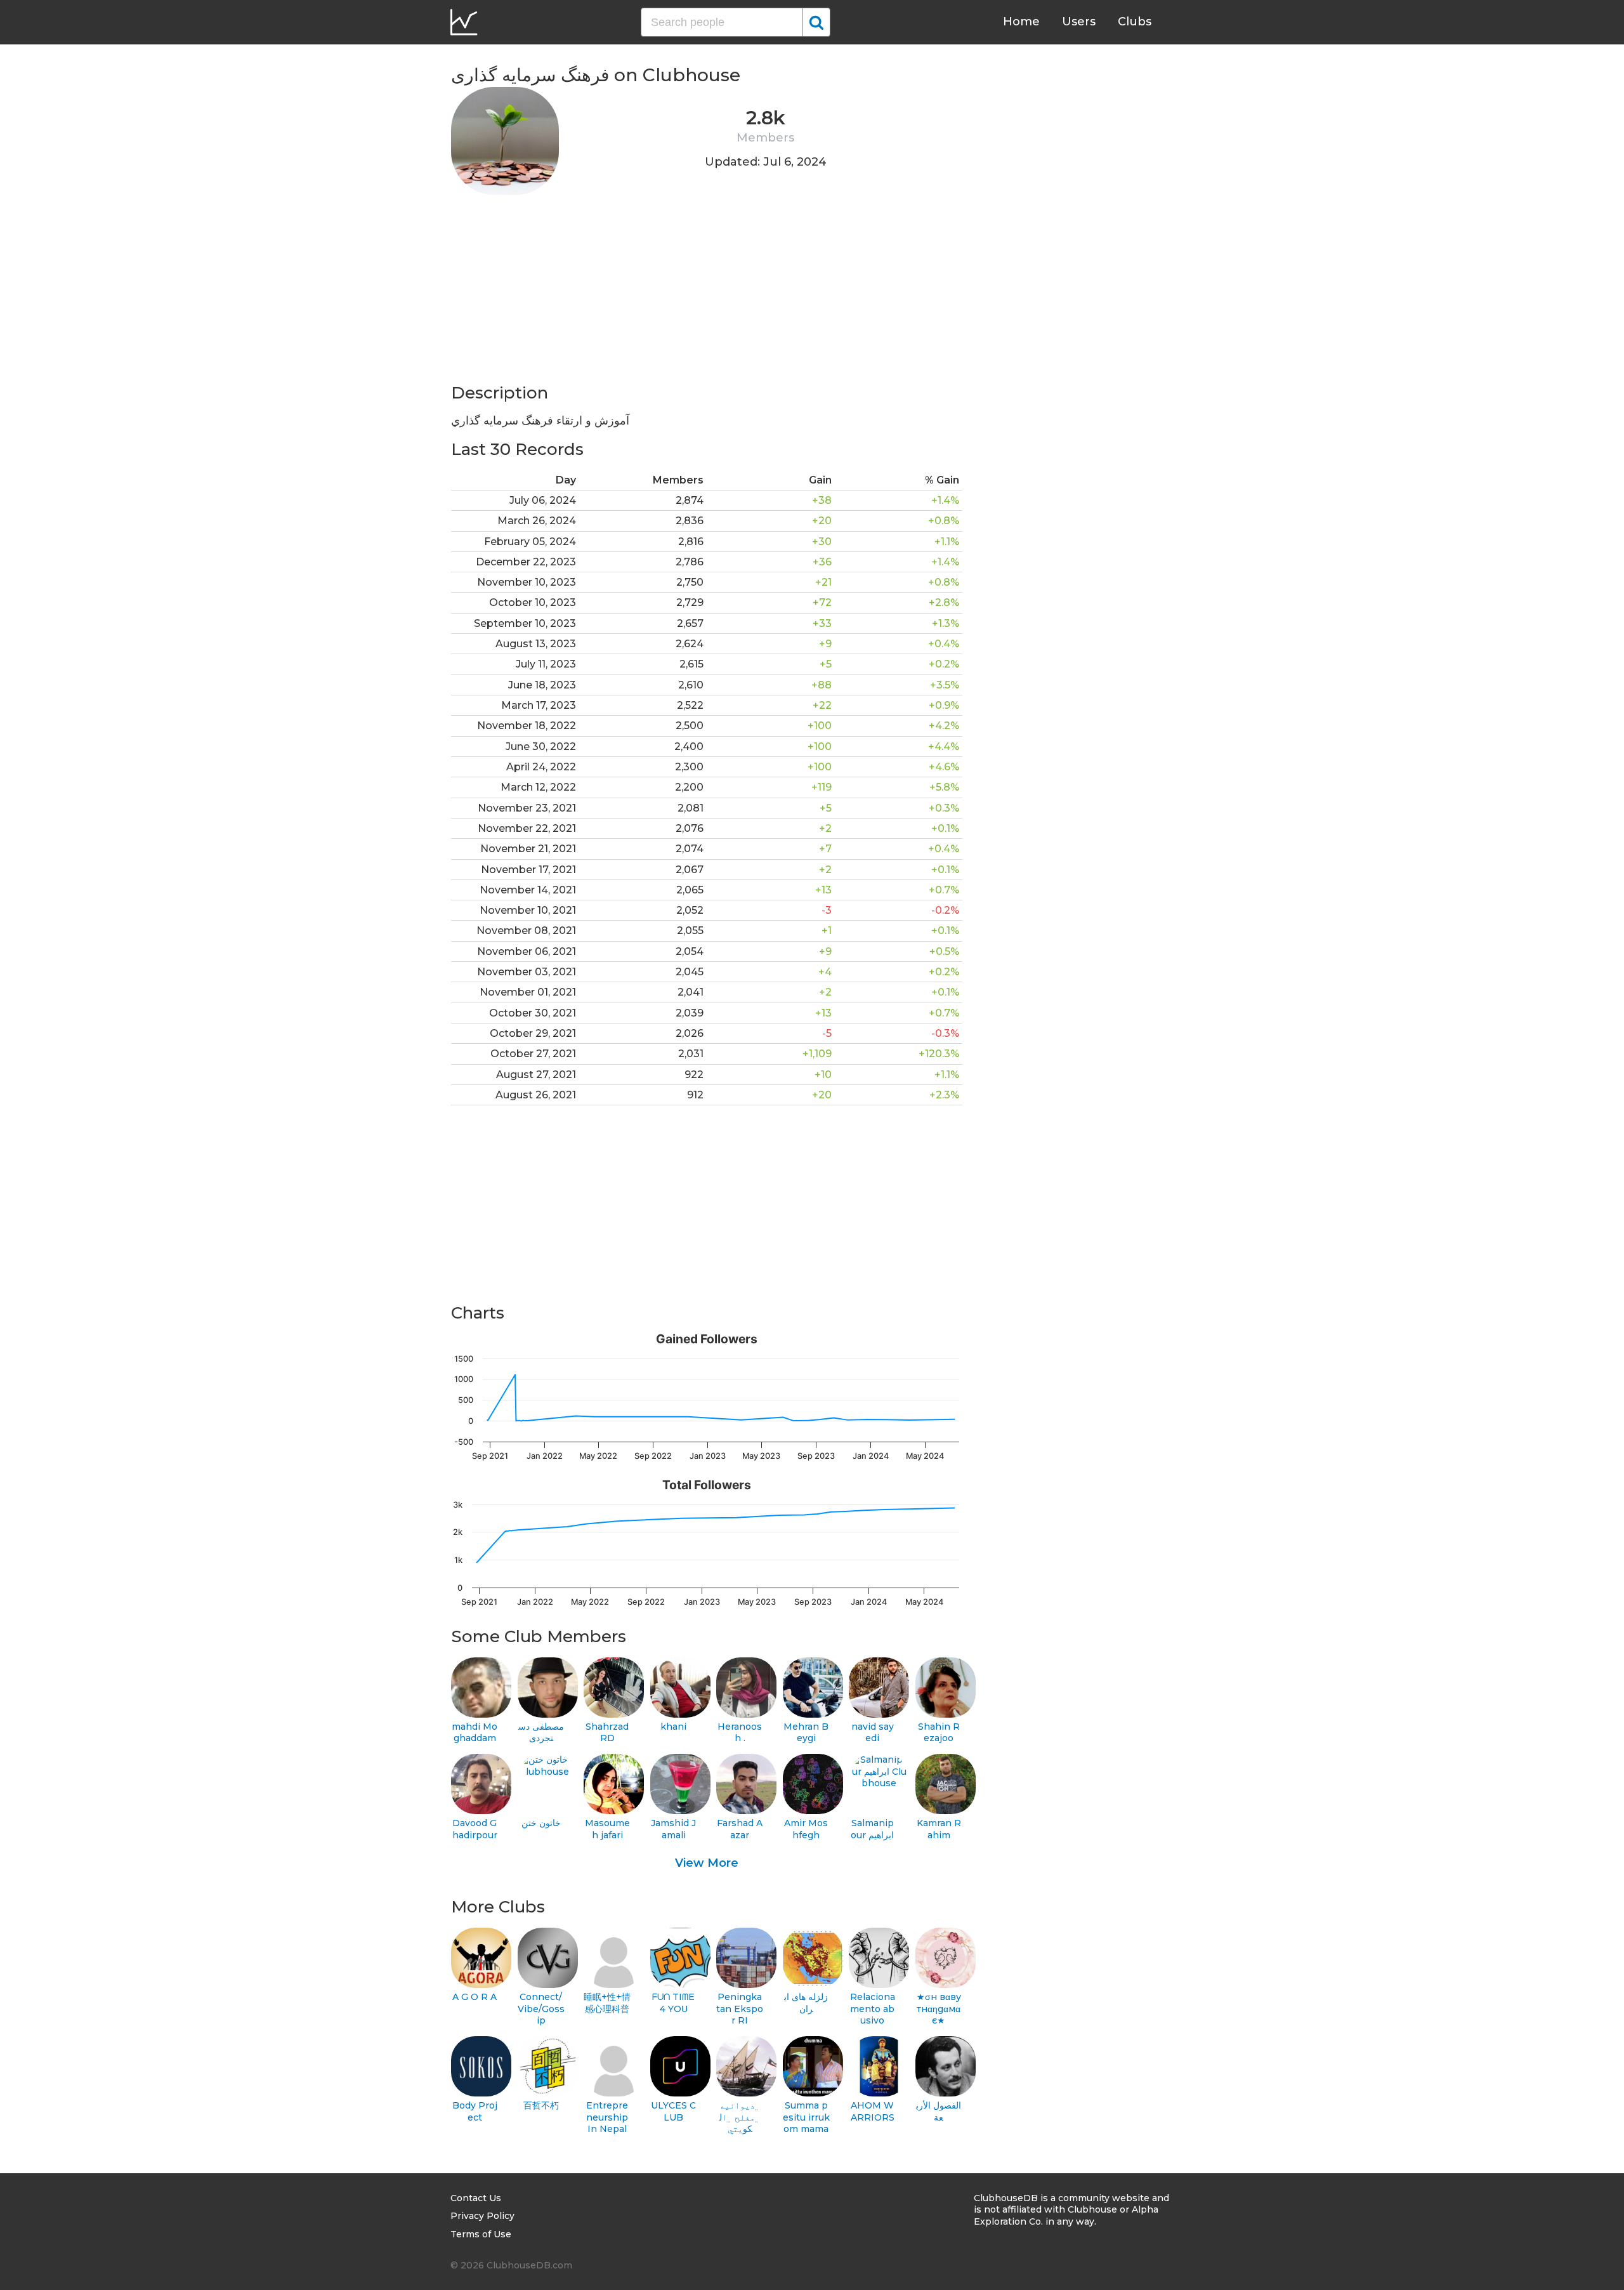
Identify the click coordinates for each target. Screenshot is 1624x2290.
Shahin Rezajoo (939, 1733)
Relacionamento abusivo (873, 2009)
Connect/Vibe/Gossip (541, 2009)
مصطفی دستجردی (541, 1733)
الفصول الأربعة (939, 2111)
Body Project (475, 2111)
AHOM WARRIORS (873, 2111)
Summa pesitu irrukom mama (806, 2117)
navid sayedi (873, 1733)
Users (1079, 22)
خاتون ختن (541, 1823)
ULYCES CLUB (673, 2111)
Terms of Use (481, 2234)
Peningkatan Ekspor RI (740, 2009)
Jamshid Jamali (673, 1829)
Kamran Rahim (939, 1829)
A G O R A (475, 1997)
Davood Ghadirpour (475, 1829)
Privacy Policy (482, 2216)
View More (707, 1863)
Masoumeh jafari (607, 1829)
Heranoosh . (740, 1733)
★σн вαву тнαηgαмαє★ (939, 2009)
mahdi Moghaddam (475, 1733)
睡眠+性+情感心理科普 (607, 2003)
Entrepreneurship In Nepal (607, 2117)
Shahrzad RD (607, 1733)
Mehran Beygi (806, 1733)
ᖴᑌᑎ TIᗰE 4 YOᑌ (673, 2003)
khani (673, 1727)
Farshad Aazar (740, 1829)
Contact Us (476, 2198)
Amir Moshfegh (806, 1829)
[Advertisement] (707, 293)
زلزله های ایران (806, 2003)
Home (1021, 22)
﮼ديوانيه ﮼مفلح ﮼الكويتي (740, 2117)
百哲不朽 (541, 2105)
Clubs (1135, 22)
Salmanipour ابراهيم (872, 1829)
